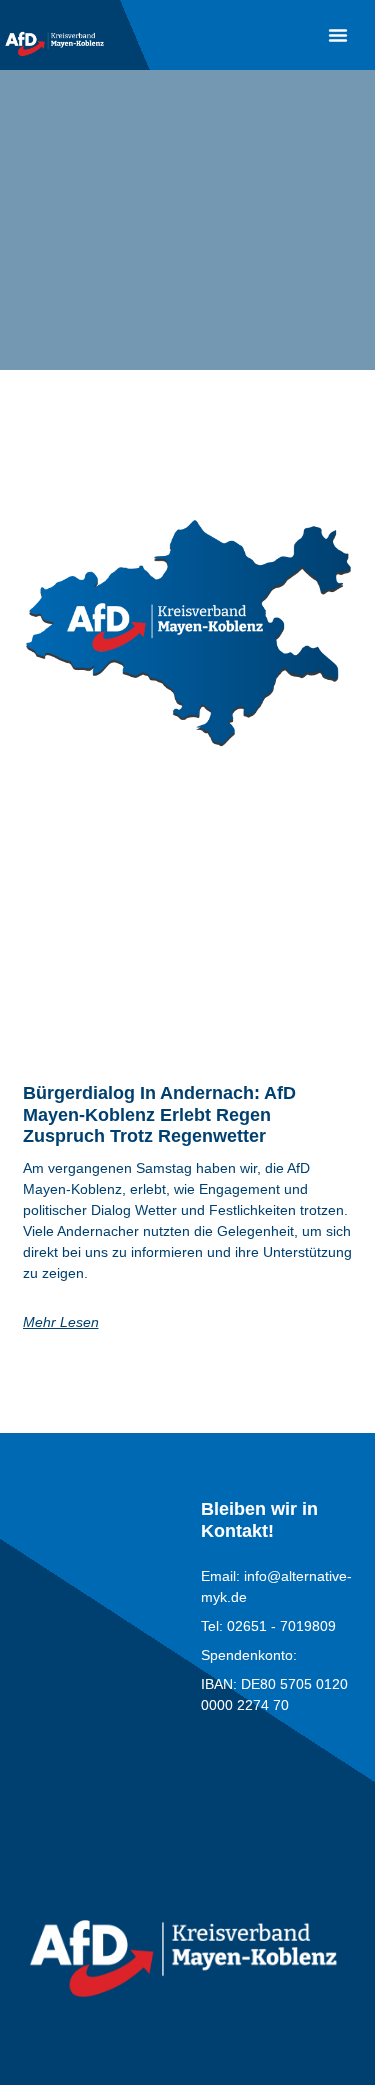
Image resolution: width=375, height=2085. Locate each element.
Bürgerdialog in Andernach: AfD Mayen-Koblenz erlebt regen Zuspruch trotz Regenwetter (159, 1114)
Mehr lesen (61, 1322)
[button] (338, 35)
